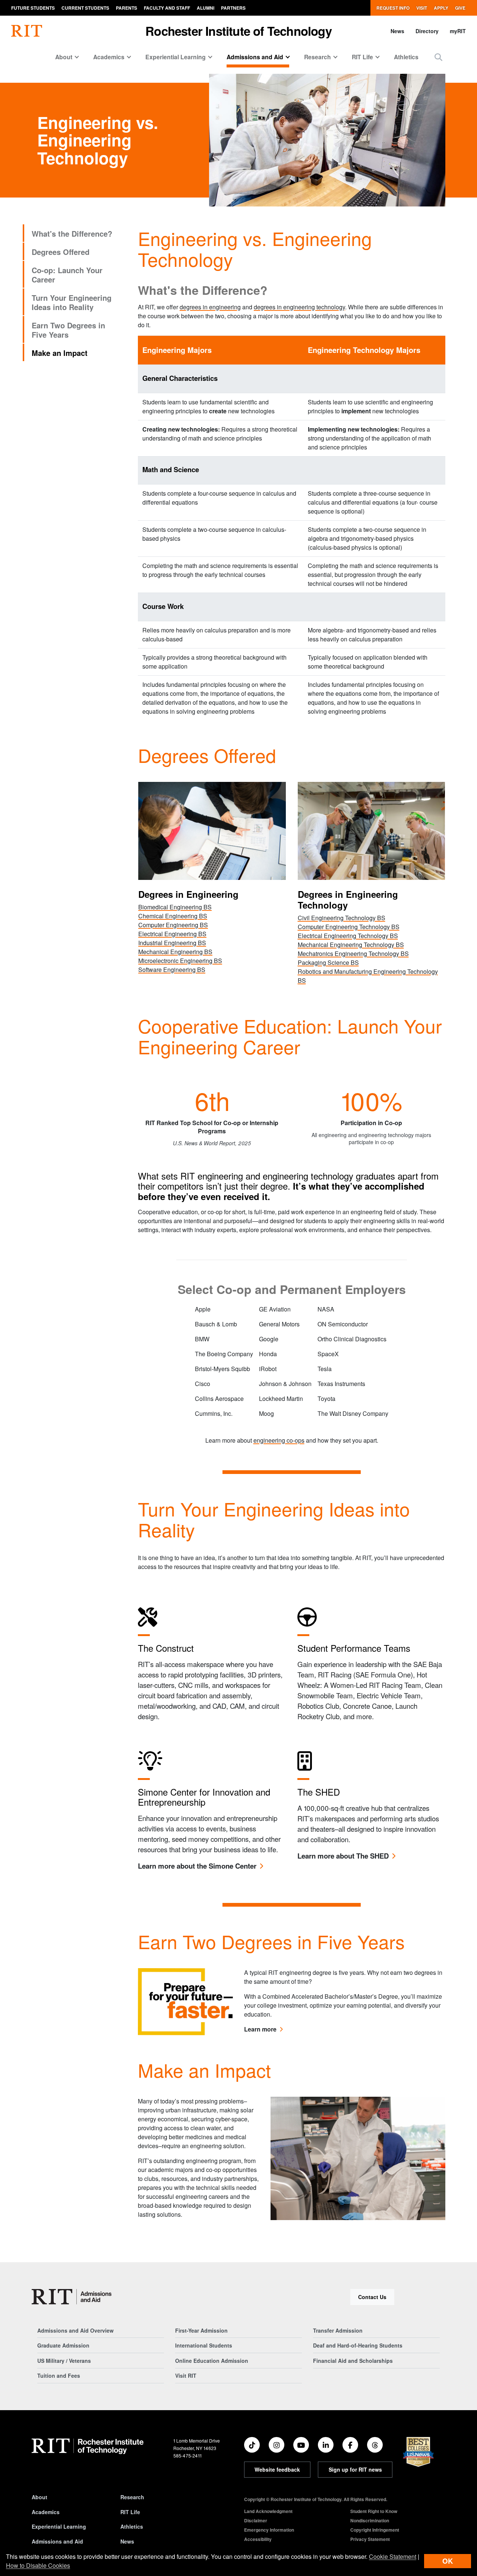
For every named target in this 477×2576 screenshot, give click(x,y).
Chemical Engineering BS (173, 916)
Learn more (260, 2029)
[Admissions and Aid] (72, 2297)
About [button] (64, 57)
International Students (204, 2345)
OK (448, 2561)
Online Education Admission (212, 2361)
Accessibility (258, 2539)
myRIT (458, 31)
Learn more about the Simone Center (197, 1866)
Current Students (85, 8)
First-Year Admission (201, 2330)
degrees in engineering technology (299, 307)
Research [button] (318, 57)
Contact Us (372, 2297)
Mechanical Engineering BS (175, 952)
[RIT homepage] (27, 31)
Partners (233, 8)
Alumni (206, 8)
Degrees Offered (61, 252)
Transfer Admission (338, 2330)
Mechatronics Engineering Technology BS (353, 954)
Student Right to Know (374, 2511)
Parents (127, 8)
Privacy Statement (370, 2539)
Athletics (406, 57)
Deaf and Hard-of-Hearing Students (358, 2345)
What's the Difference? (72, 233)
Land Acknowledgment (268, 2511)
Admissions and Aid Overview (75, 2330)
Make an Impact (60, 353)
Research (132, 2497)
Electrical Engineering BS (172, 934)
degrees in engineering (210, 307)
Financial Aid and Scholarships (353, 2361)
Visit (422, 8)
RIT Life (130, 2512)
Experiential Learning (59, 2526)
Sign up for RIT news (355, 2469)
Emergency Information (269, 2530)
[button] (438, 57)
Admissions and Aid (57, 2541)
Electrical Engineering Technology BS (348, 936)
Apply (441, 8)
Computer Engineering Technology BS (349, 927)
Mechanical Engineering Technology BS (351, 945)
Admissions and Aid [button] (255, 57)
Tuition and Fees (59, 2375)
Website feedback (277, 2469)
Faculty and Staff (167, 8)
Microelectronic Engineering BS (180, 961)
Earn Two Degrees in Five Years (68, 330)
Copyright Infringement (375, 2530)
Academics (46, 2512)
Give (460, 8)
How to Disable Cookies (38, 2565)
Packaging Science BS (328, 962)
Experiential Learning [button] (176, 57)
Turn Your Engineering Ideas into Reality (72, 302)
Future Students (33, 8)
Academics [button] (109, 57)
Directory (427, 31)
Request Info (393, 8)
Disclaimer (256, 2520)
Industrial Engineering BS (172, 943)
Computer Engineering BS (173, 925)
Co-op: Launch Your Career (67, 275)
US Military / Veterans (64, 2361)
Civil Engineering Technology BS (342, 918)
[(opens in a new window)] (252, 2445)
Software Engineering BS (172, 970)
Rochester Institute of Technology (238, 31)
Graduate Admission (63, 2345)
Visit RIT (186, 2375)
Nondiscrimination (370, 2520)
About (40, 2497)
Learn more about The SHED (343, 1856)
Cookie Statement (393, 2556)
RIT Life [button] (362, 57)
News (397, 31)
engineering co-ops (279, 1440)
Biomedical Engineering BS (175, 907)
